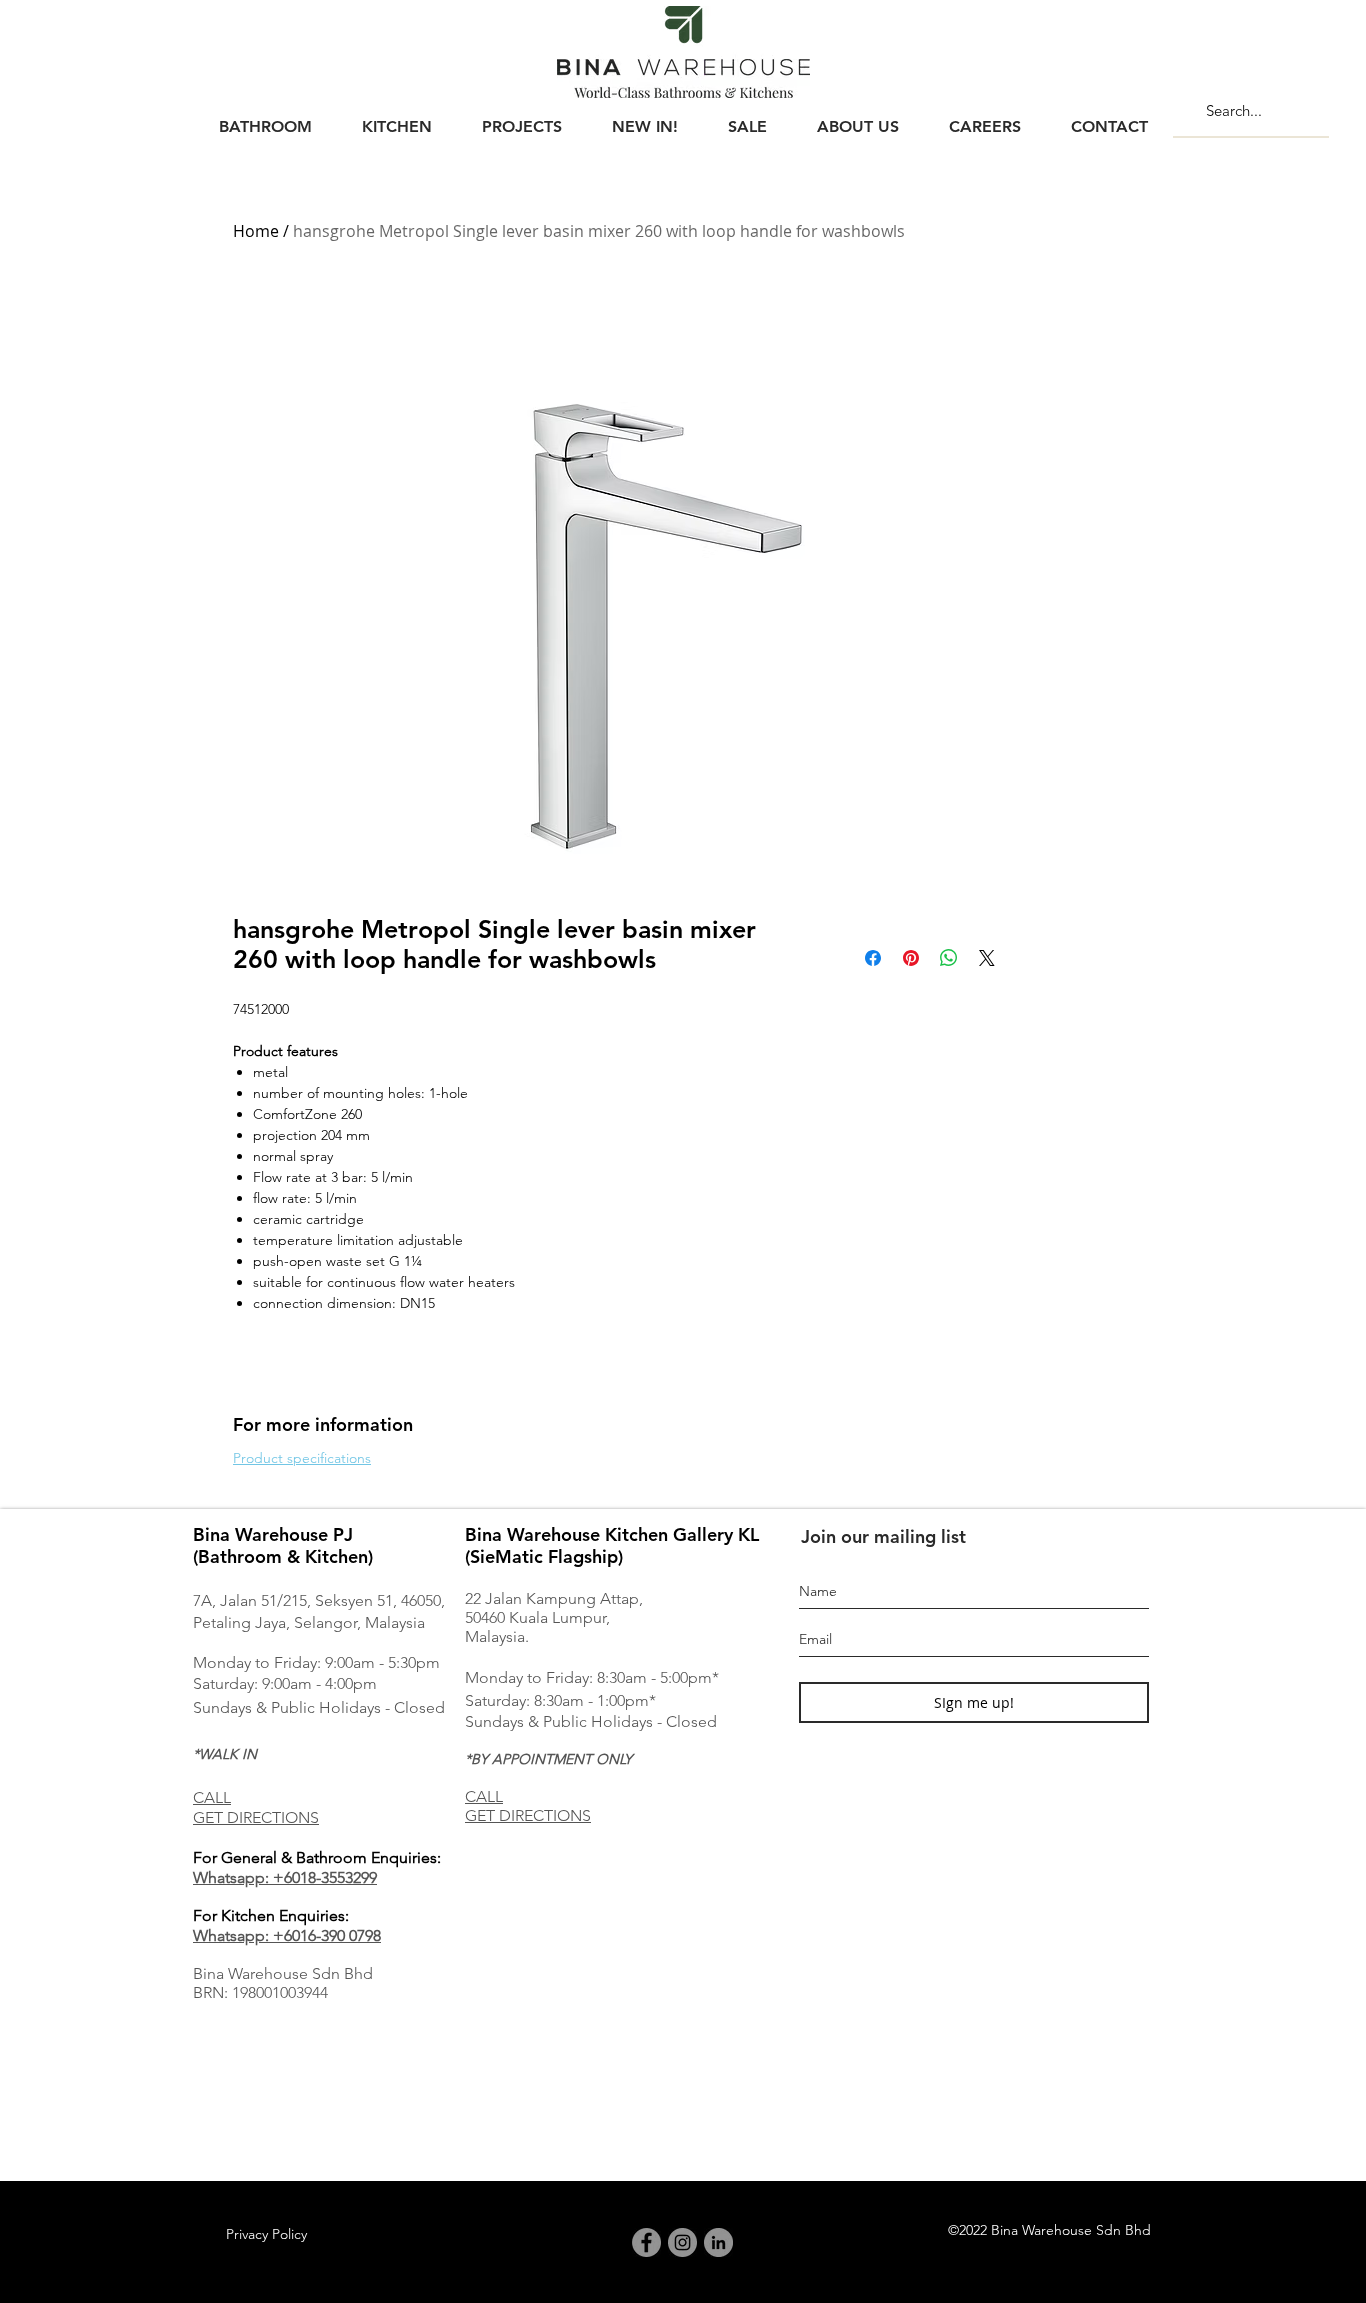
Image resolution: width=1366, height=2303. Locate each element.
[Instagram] (682, 2242)
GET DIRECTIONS (256, 1817)
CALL (212, 1797)
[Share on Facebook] (873, 958)
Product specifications (302, 1458)
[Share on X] (987, 958)
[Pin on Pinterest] (911, 958)
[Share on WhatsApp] (949, 958)
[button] (265, 118)
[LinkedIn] (718, 2242)
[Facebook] (646, 2242)
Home (256, 231)
